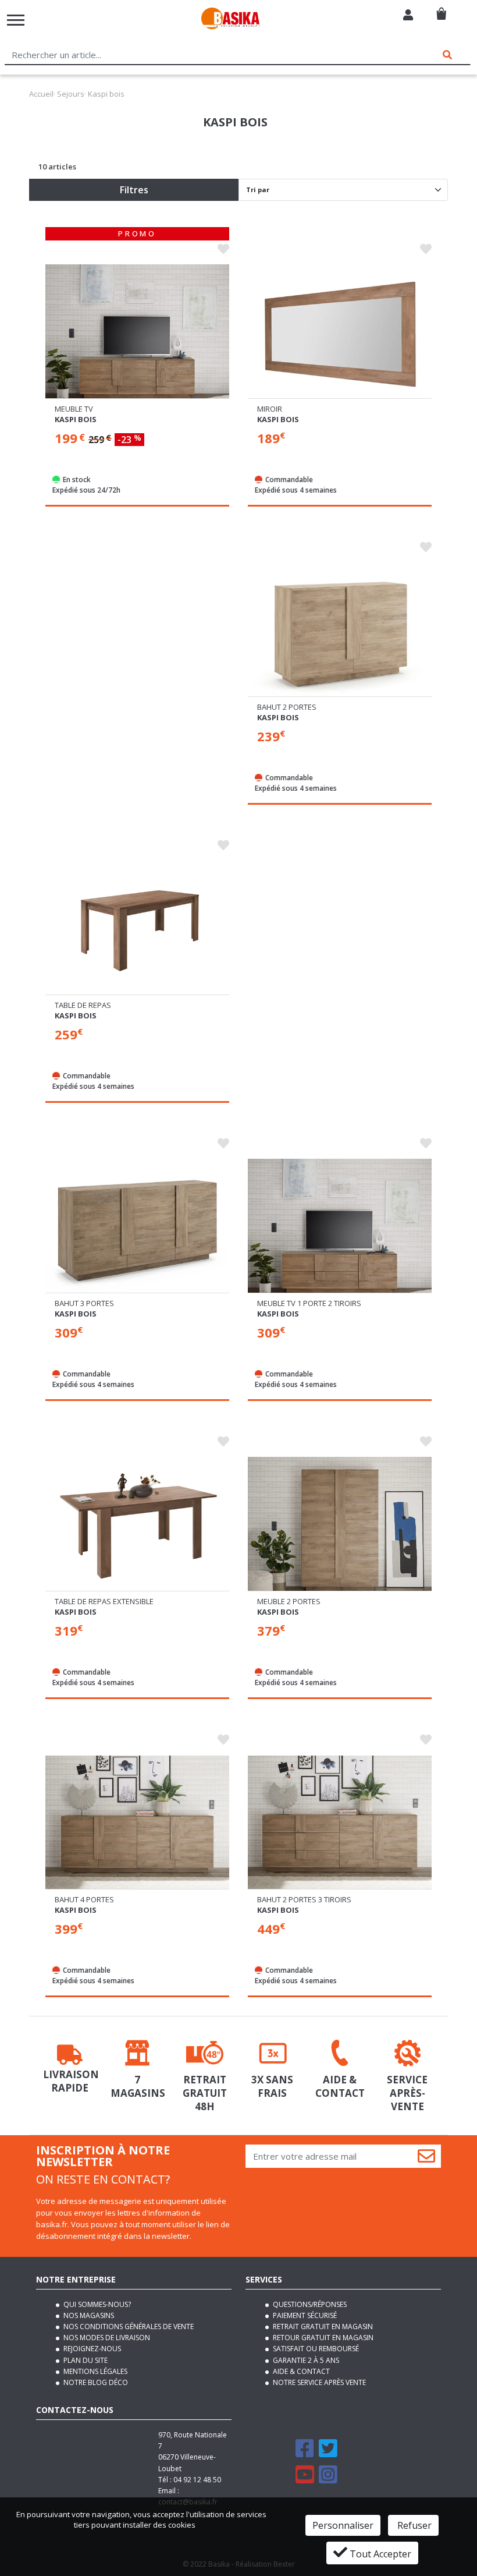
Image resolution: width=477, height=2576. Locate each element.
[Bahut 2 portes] (340, 632)
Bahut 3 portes (84, 1303)
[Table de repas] (137, 930)
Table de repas (83, 1005)
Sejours (71, 94)
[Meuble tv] (137, 334)
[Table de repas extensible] (137, 1527)
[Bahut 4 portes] (137, 1825)
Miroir (270, 409)
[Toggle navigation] (16, 20)
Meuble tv (74, 409)
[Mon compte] (408, 16)
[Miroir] (340, 334)
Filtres (134, 190)
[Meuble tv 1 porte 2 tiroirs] (340, 1229)
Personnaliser (343, 2525)
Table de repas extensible (104, 1601)
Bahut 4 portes (84, 1899)
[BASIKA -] (230, 20)
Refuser (413, 2525)
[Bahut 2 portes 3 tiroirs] (340, 1825)
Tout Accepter (379, 2554)
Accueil (41, 94)
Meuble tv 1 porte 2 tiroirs (309, 1303)
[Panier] (441, 9)
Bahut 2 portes (287, 707)
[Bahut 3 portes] (137, 1229)
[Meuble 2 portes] (340, 1527)
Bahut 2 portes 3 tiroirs (304, 1899)
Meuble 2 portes (289, 1601)
